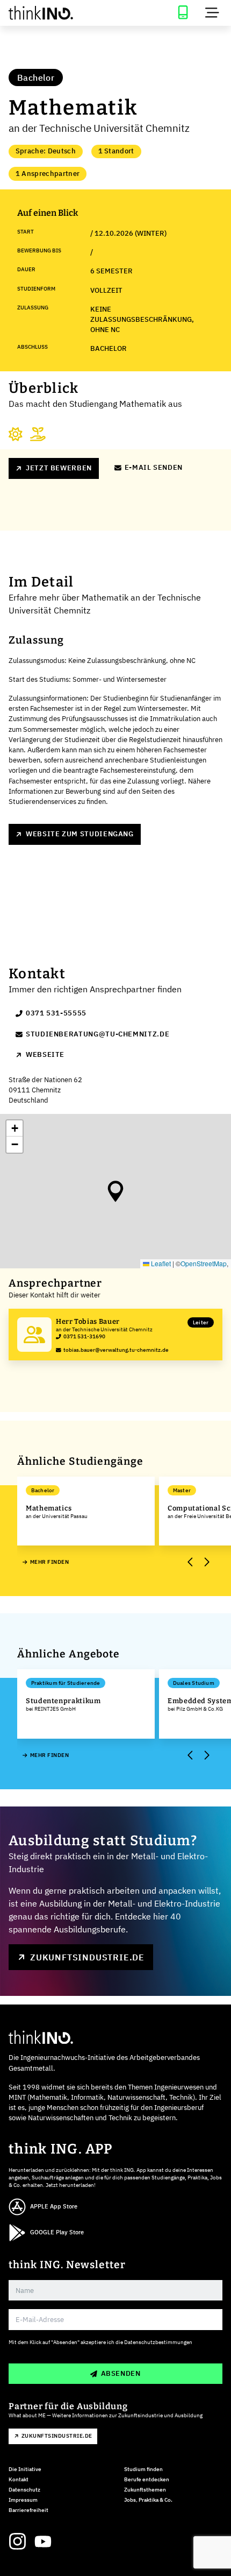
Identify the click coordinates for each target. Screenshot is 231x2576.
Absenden (121, 2373)
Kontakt (19, 2479)
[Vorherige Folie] (190, 1562)
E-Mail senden (154, 467)
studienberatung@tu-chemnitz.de (98, 1034)
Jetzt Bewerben (59, 468)
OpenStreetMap (204, 1263)
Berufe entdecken (147, 2479)
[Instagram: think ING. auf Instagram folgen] (17, 2542)
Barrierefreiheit (28, 2510)
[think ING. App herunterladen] (183, 13)
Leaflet (160, 1263)
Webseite (45, 1054)
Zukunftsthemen (145, 2490)
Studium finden (143, 2469)
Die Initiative (25, 2469)
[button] (115, 1191)
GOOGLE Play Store (57, 2232)
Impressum (23, 2500)
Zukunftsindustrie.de (87, 1957)
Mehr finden (49, 1562)
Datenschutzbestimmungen (158, 2342)
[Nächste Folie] (206, 1562)
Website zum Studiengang (80, 834)
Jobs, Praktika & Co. (148, 2500)
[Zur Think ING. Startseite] (58, 13)
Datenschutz (24, 2490)
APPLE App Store (54, 2206)
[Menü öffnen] (212, 13)
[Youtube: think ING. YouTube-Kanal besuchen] (43, 2542)
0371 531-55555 (56, 1013)
